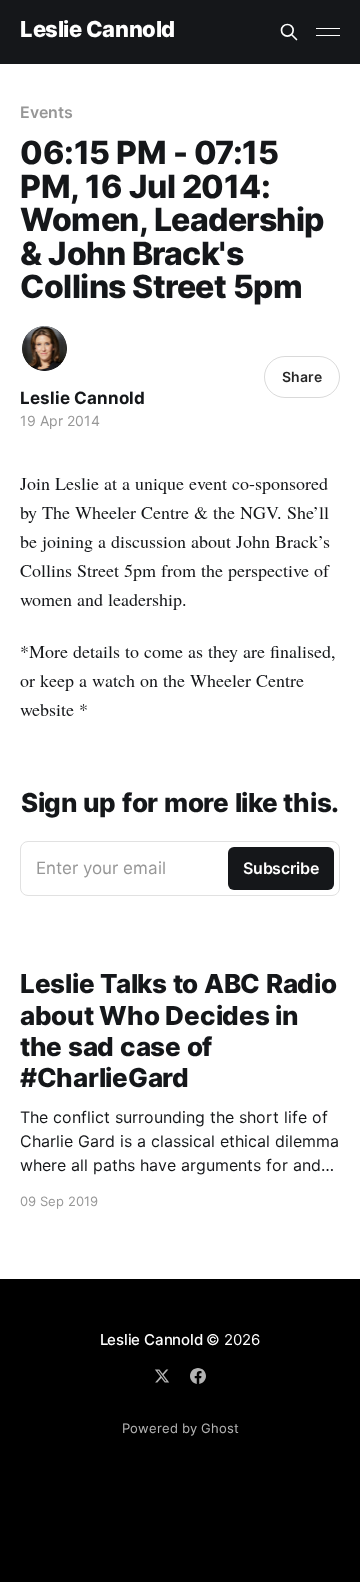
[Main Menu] (328, 32)
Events (46, 112)
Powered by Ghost (180, 1428)
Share (302, 376)
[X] (162, 1376)
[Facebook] (198, 1376)
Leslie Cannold (97, 29)
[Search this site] (289, 32)
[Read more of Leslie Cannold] (44, 348)
